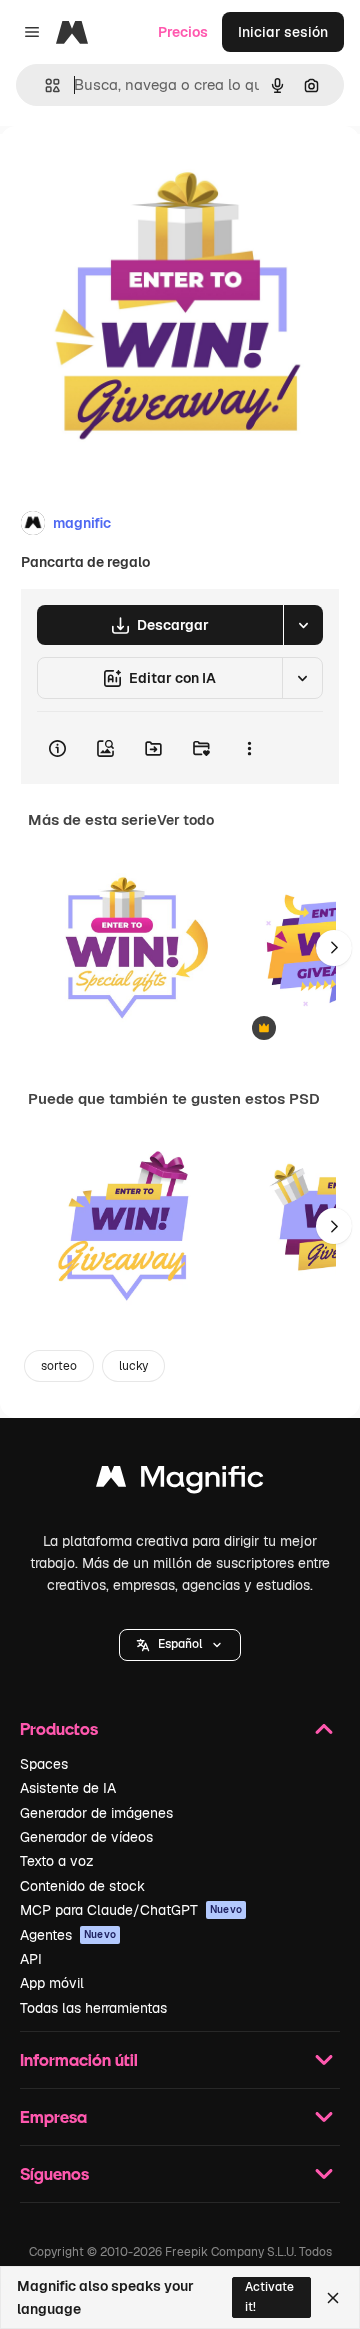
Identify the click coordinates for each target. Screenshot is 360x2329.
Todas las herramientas (93, 2008)
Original (128, 171)
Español (180, 1644)
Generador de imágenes (96, 1813)
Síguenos (54, 2173)
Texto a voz (57, 1861)
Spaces (44, 1764)
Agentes (68, 1935)
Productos (59, 1728)
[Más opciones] (249, 748)
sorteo (59, 1366)
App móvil (52, 1983)
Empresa (53, 2116)
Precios (183, 32)
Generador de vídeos (86, 1837)
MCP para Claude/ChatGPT (131, 1910)
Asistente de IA (68, 1788)
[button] (180, 1645)
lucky (133, 1366)
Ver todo (185, 820)
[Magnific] (180, 1481)
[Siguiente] (334, 948)
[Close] (333, 2298)
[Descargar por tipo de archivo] (303, 625)
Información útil (79, 2059)
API (31, 1959)
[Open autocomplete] (44, 85)
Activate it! (269, 2296)
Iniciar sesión (283, 32)
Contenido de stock (82, 1886)
